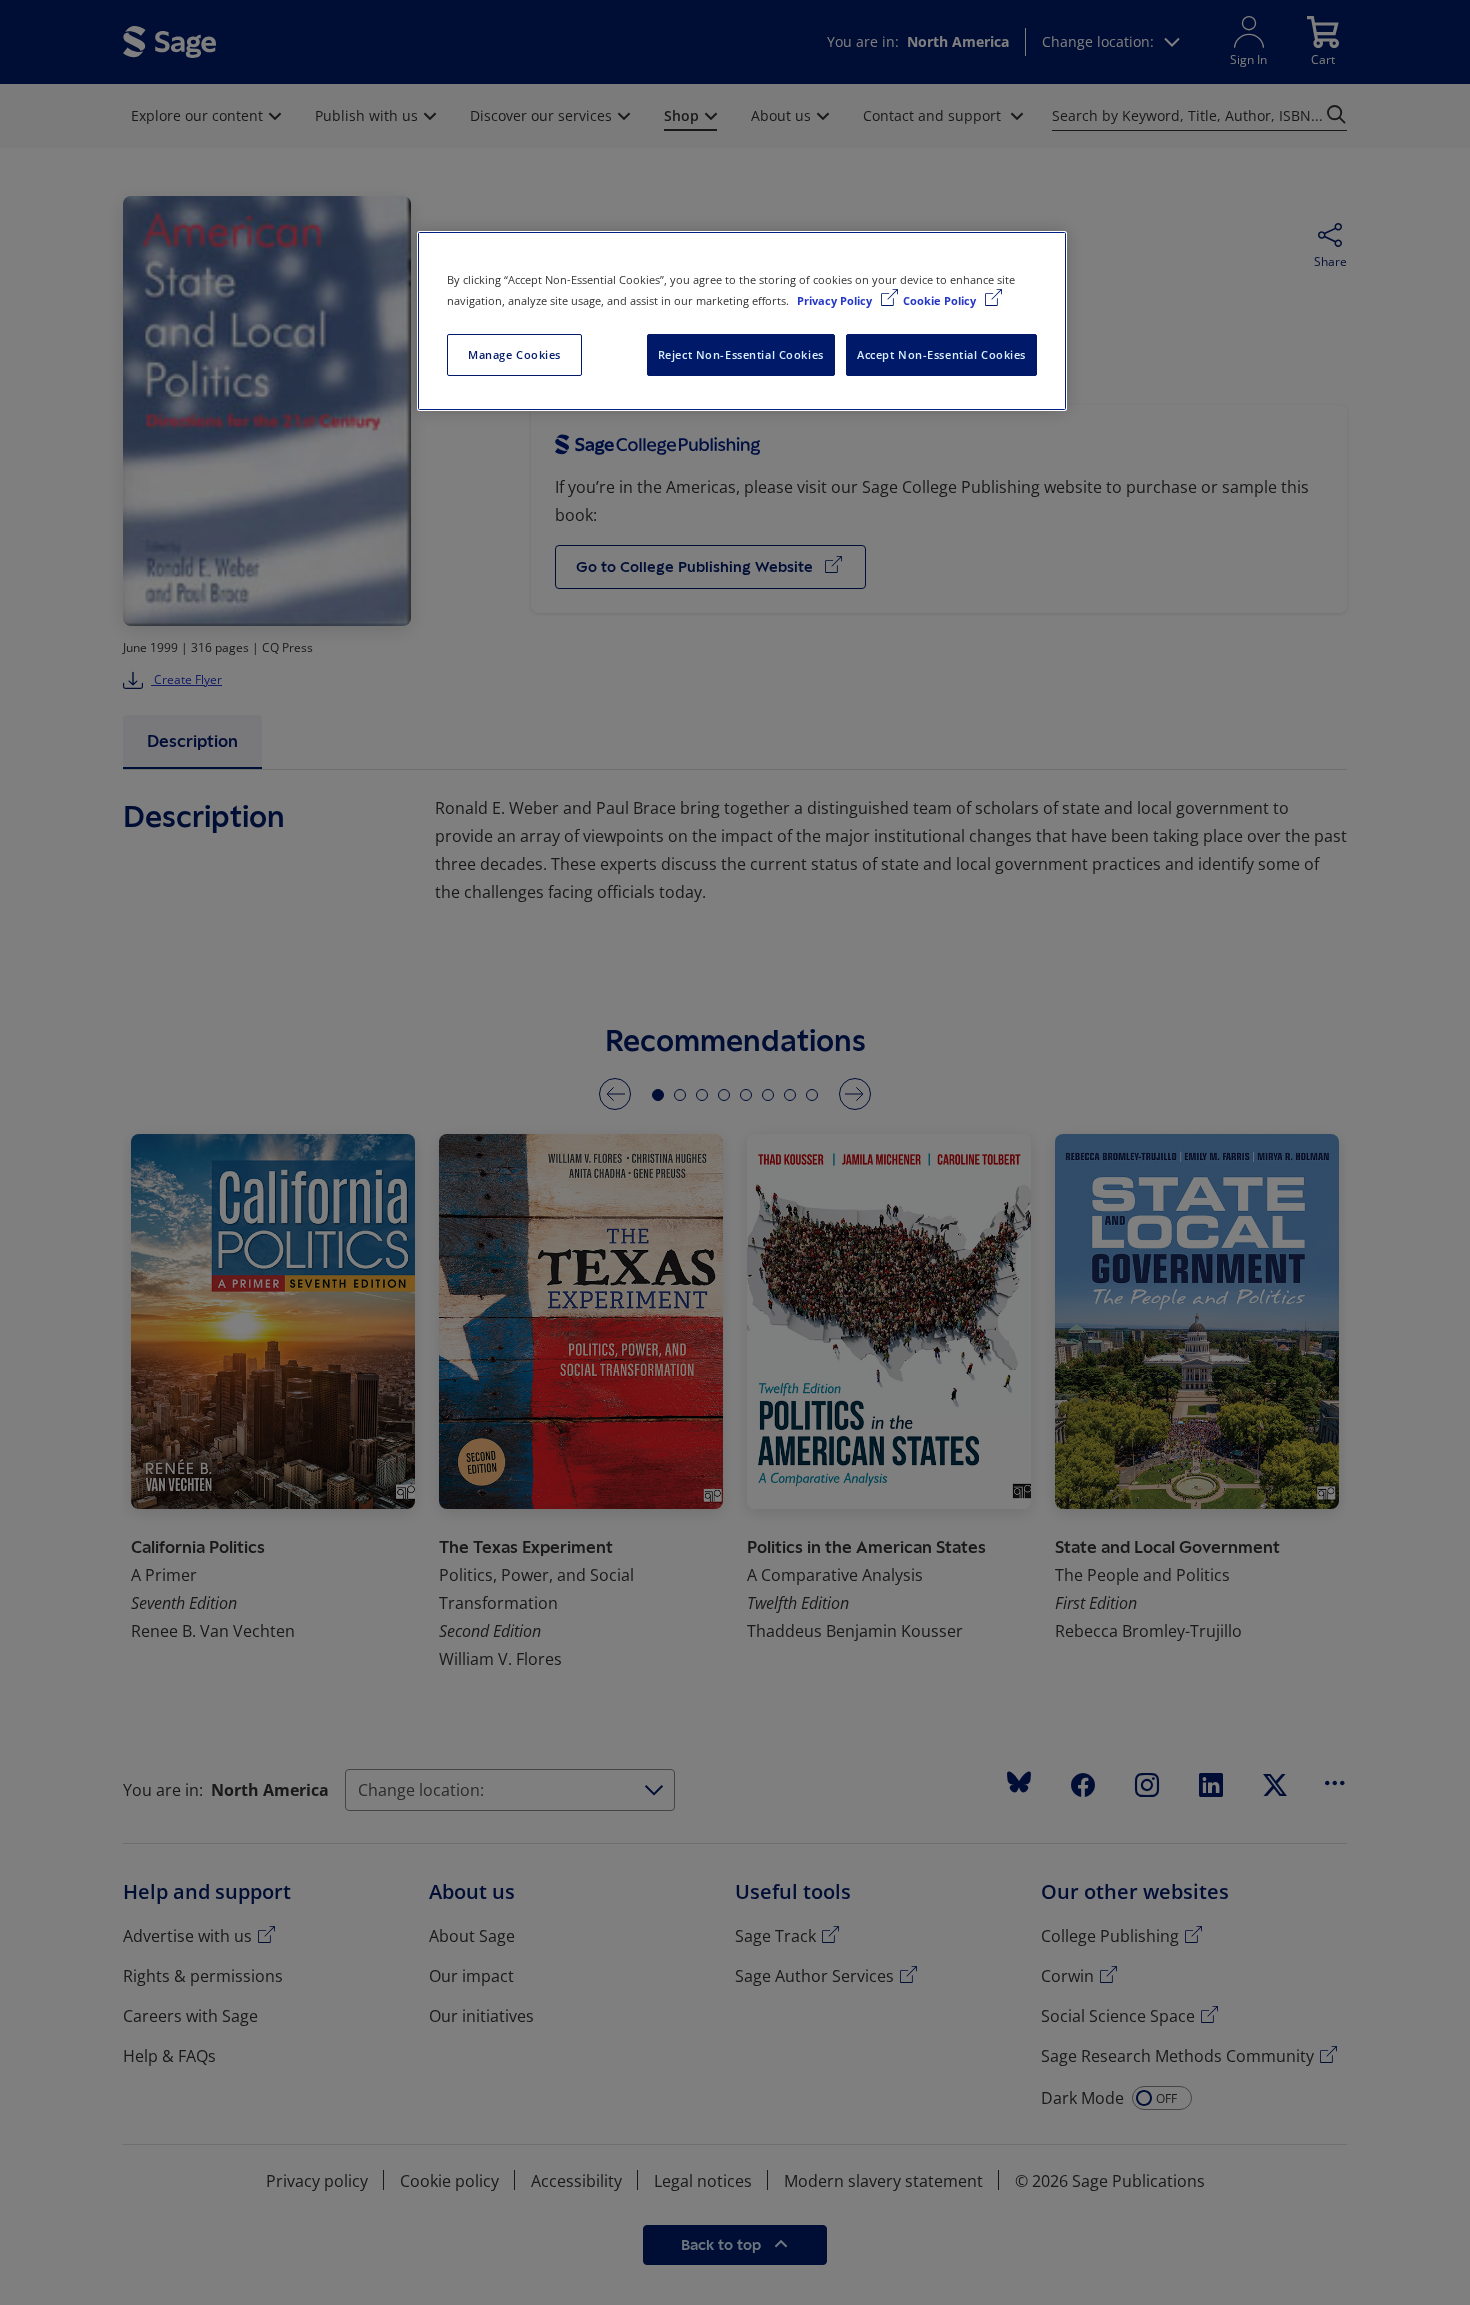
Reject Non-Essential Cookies (741, 354)
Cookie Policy (941, 300)
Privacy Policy (836, 300)
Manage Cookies (514, 354)
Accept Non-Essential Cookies (941, 354)
